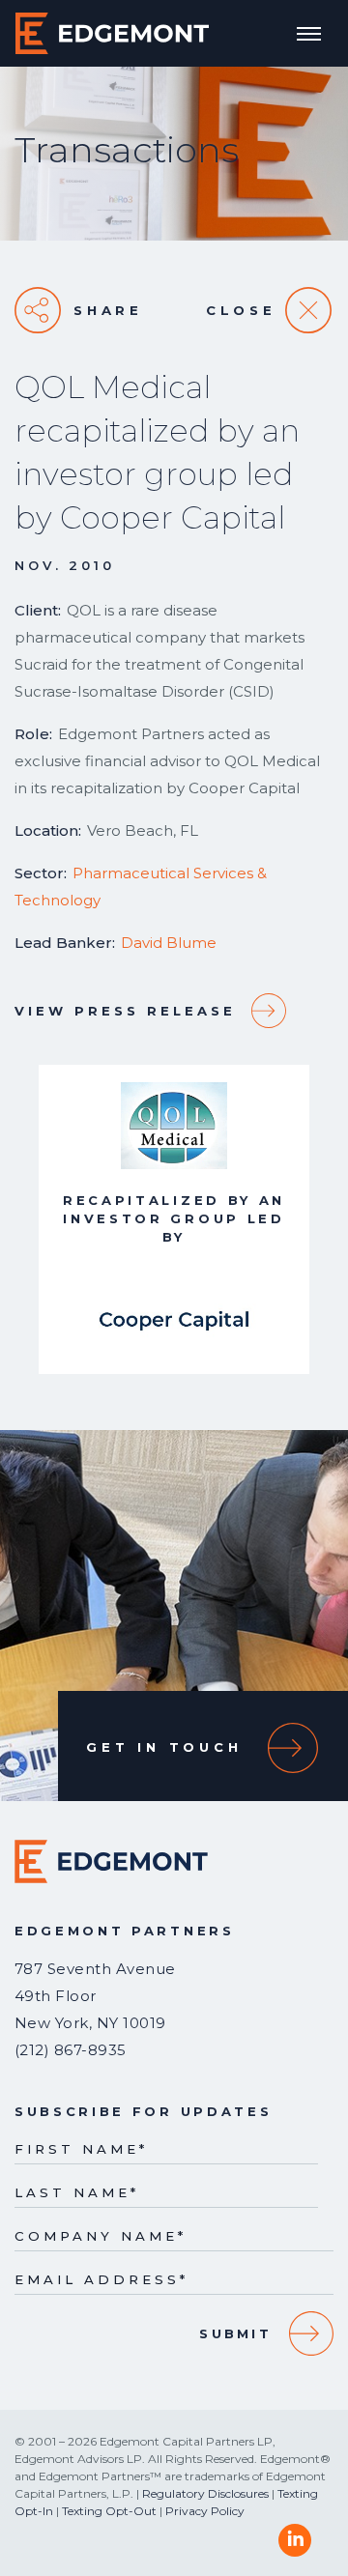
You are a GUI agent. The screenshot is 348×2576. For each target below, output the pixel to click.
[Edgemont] (112, 33)
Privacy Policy (205, 2511)
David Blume (169, 943)
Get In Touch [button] (164, 1747)
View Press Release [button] (125, 1011)
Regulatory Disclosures (205, 2493)
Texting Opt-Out (109, 2511)
